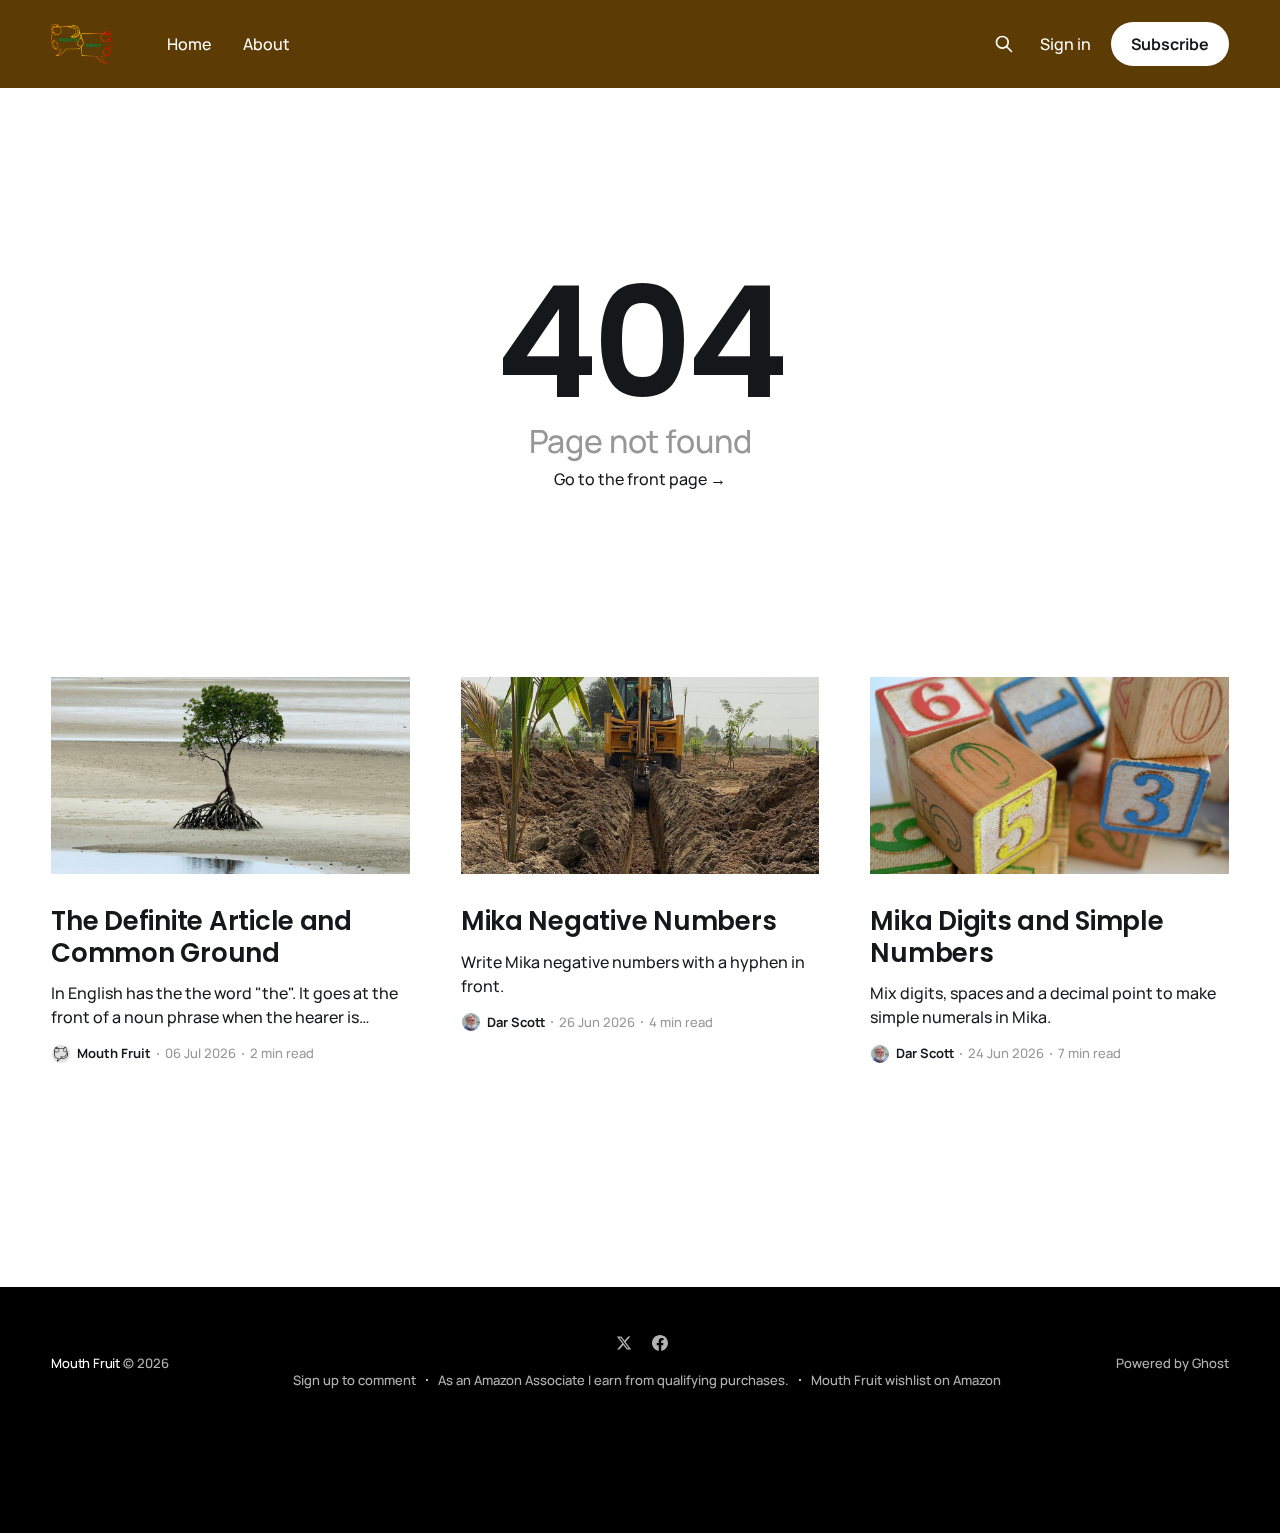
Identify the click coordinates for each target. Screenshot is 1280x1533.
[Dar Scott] (471, 1022)
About (266, 44)
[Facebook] (660, 1343)
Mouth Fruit (85, 1363)
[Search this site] (1004, 44)
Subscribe (1170, 44)
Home (189, 44)
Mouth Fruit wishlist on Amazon (906, 1380)
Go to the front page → (640, 479)
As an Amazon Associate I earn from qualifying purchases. (613, 1380)
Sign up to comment (354, 1380)
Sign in (1065, 44)
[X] (624, 1343)
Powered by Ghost (1172, 1363)
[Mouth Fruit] (61, 1054)
